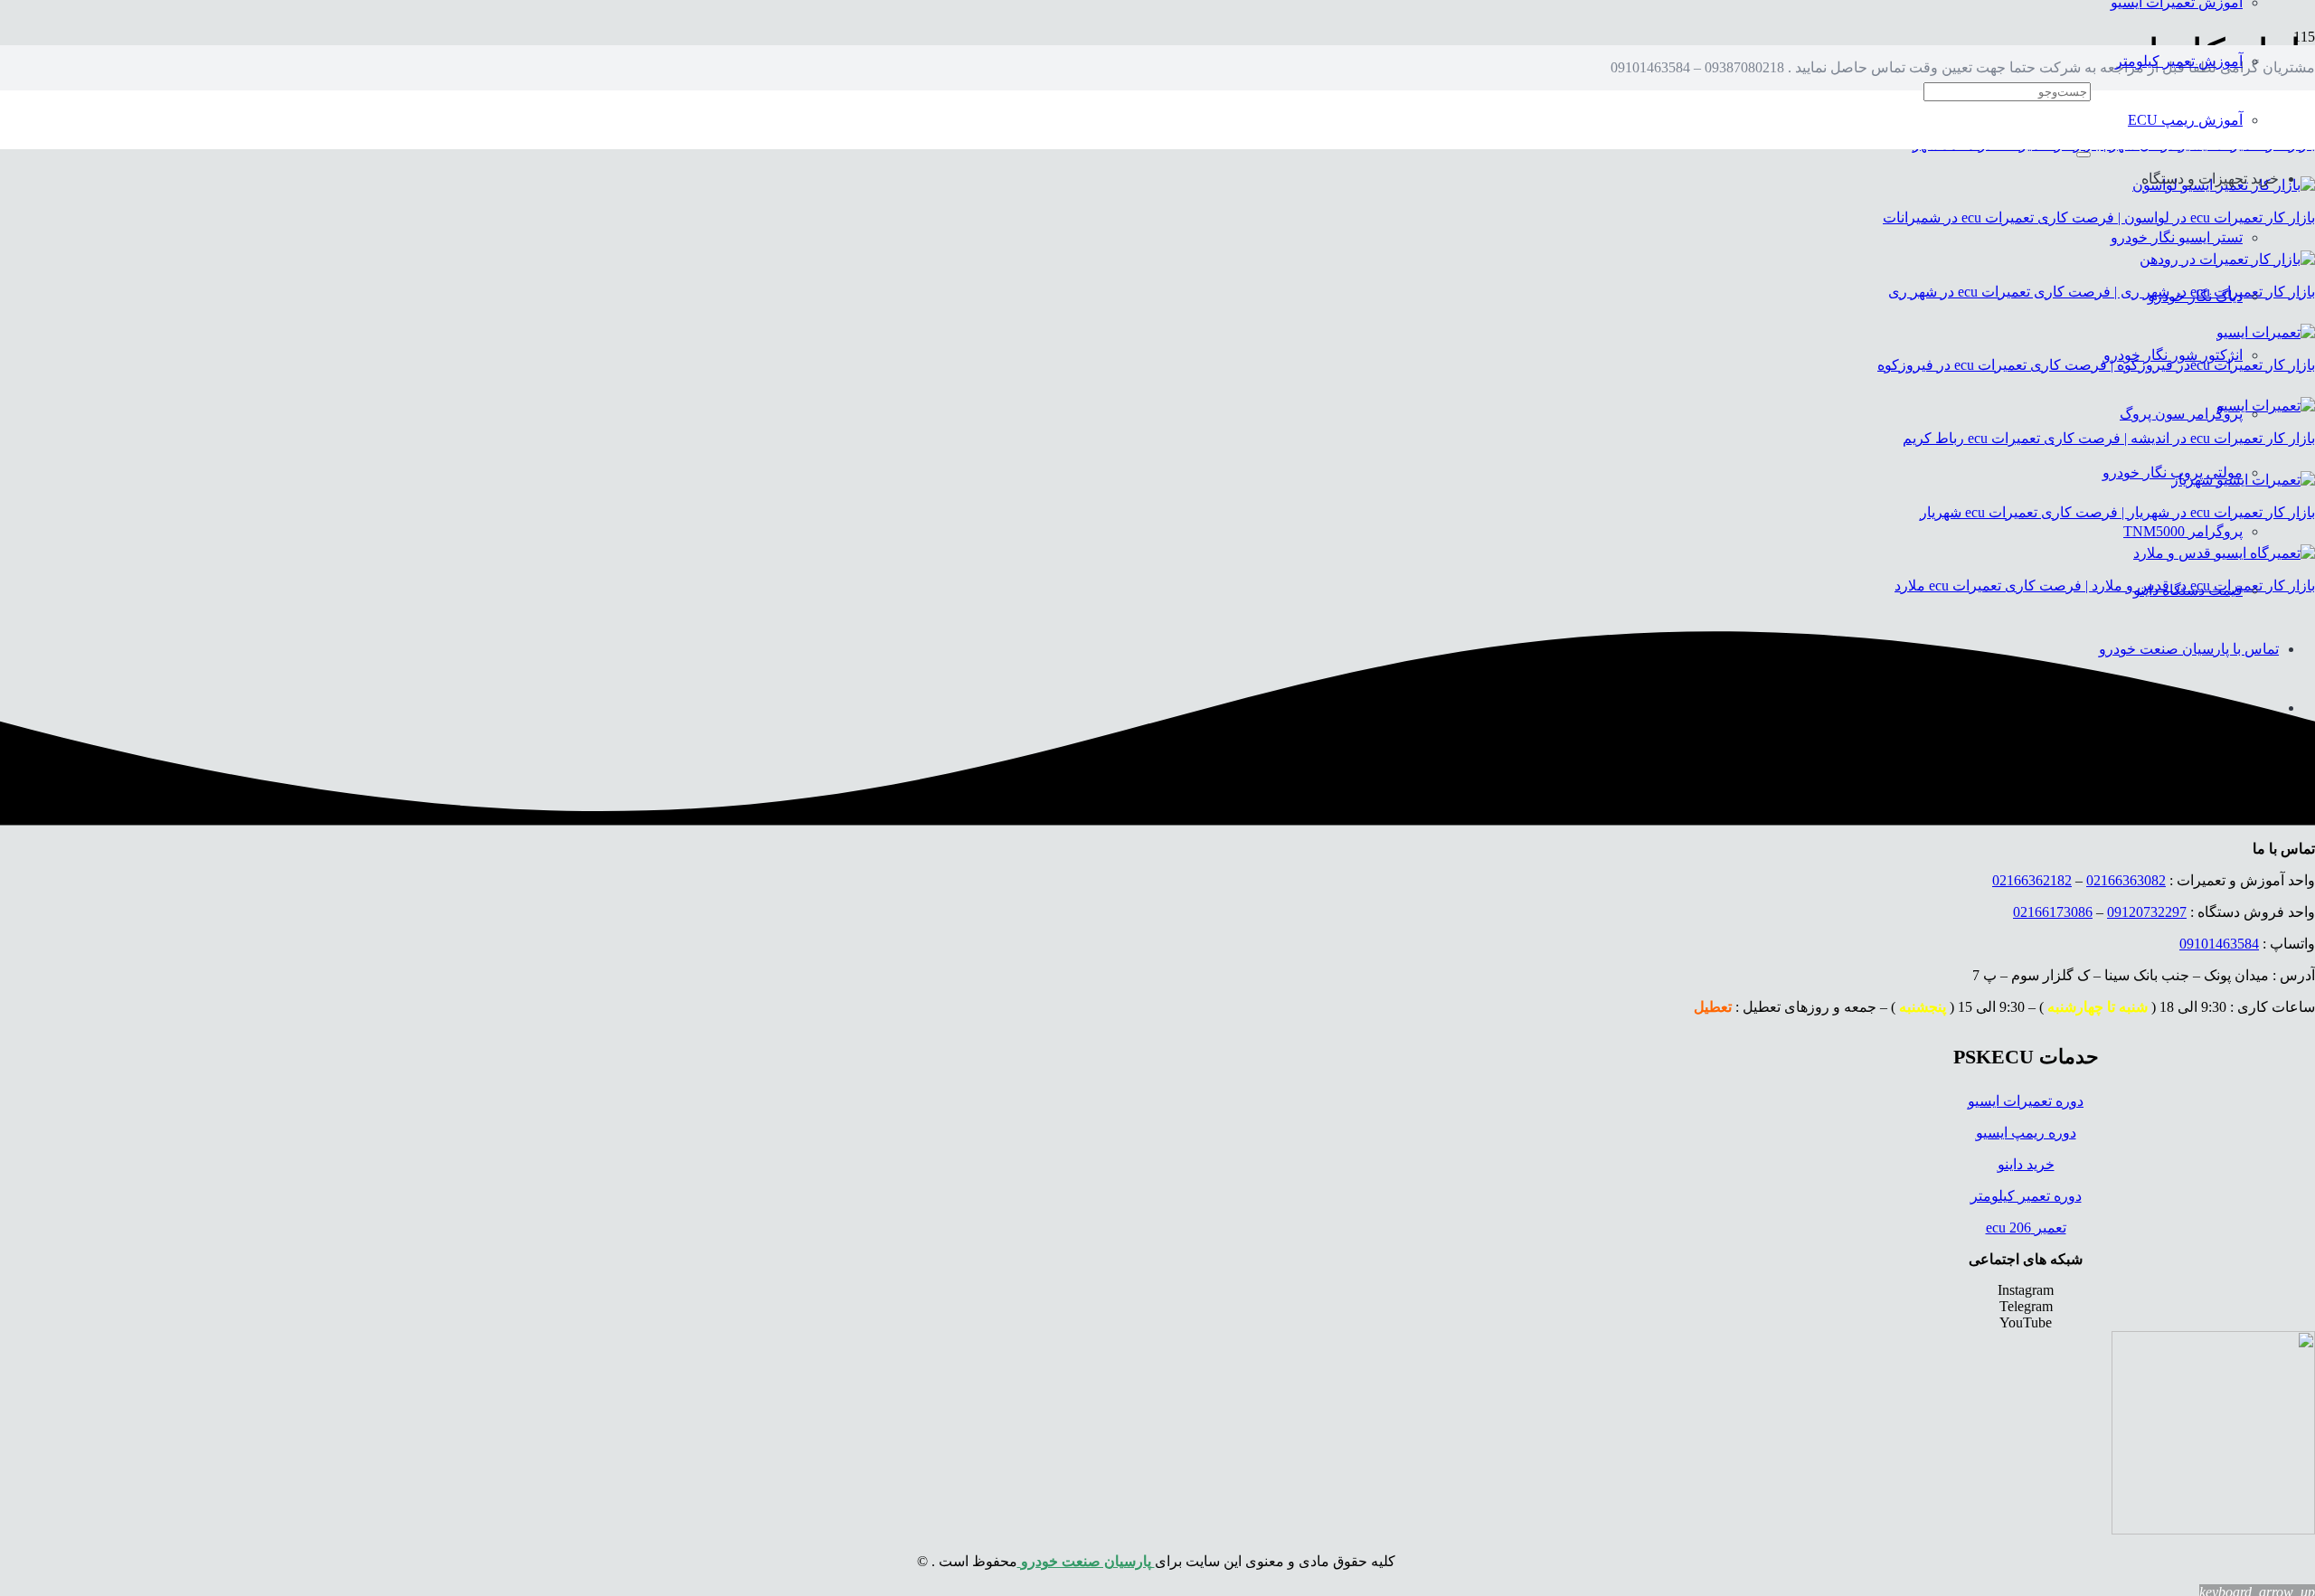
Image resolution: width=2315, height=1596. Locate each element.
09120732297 (2147, 912)
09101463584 (2219, 944)
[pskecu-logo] (2213, 1530)
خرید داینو (2026, 1164)
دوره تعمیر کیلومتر (2026, 1196)
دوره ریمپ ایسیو (2026, 1133)
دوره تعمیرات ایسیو (2026, 1101)
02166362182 (2032, 880)
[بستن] (2083, 155)
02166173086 (2053, 912)
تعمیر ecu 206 (2026, 1228)
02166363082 (2126, 880)
